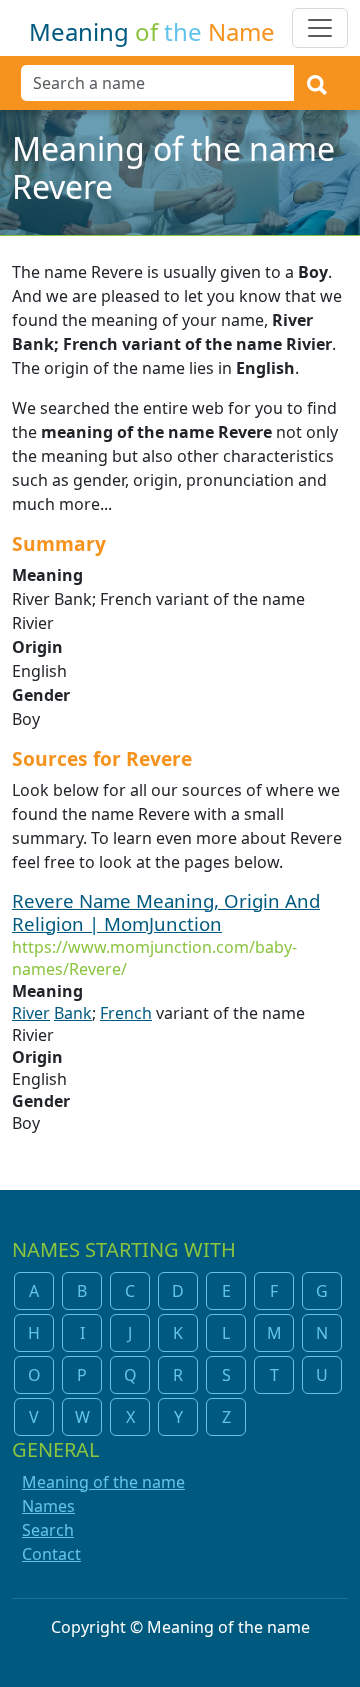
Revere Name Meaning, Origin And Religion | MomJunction (166, 912)
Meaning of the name (103, 1482)
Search (48, 1530)
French (126, 1013)
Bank (73, 1013)
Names (48, 1506)
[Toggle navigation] (320, 28)
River (31, 1013)
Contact (51, 1554)
